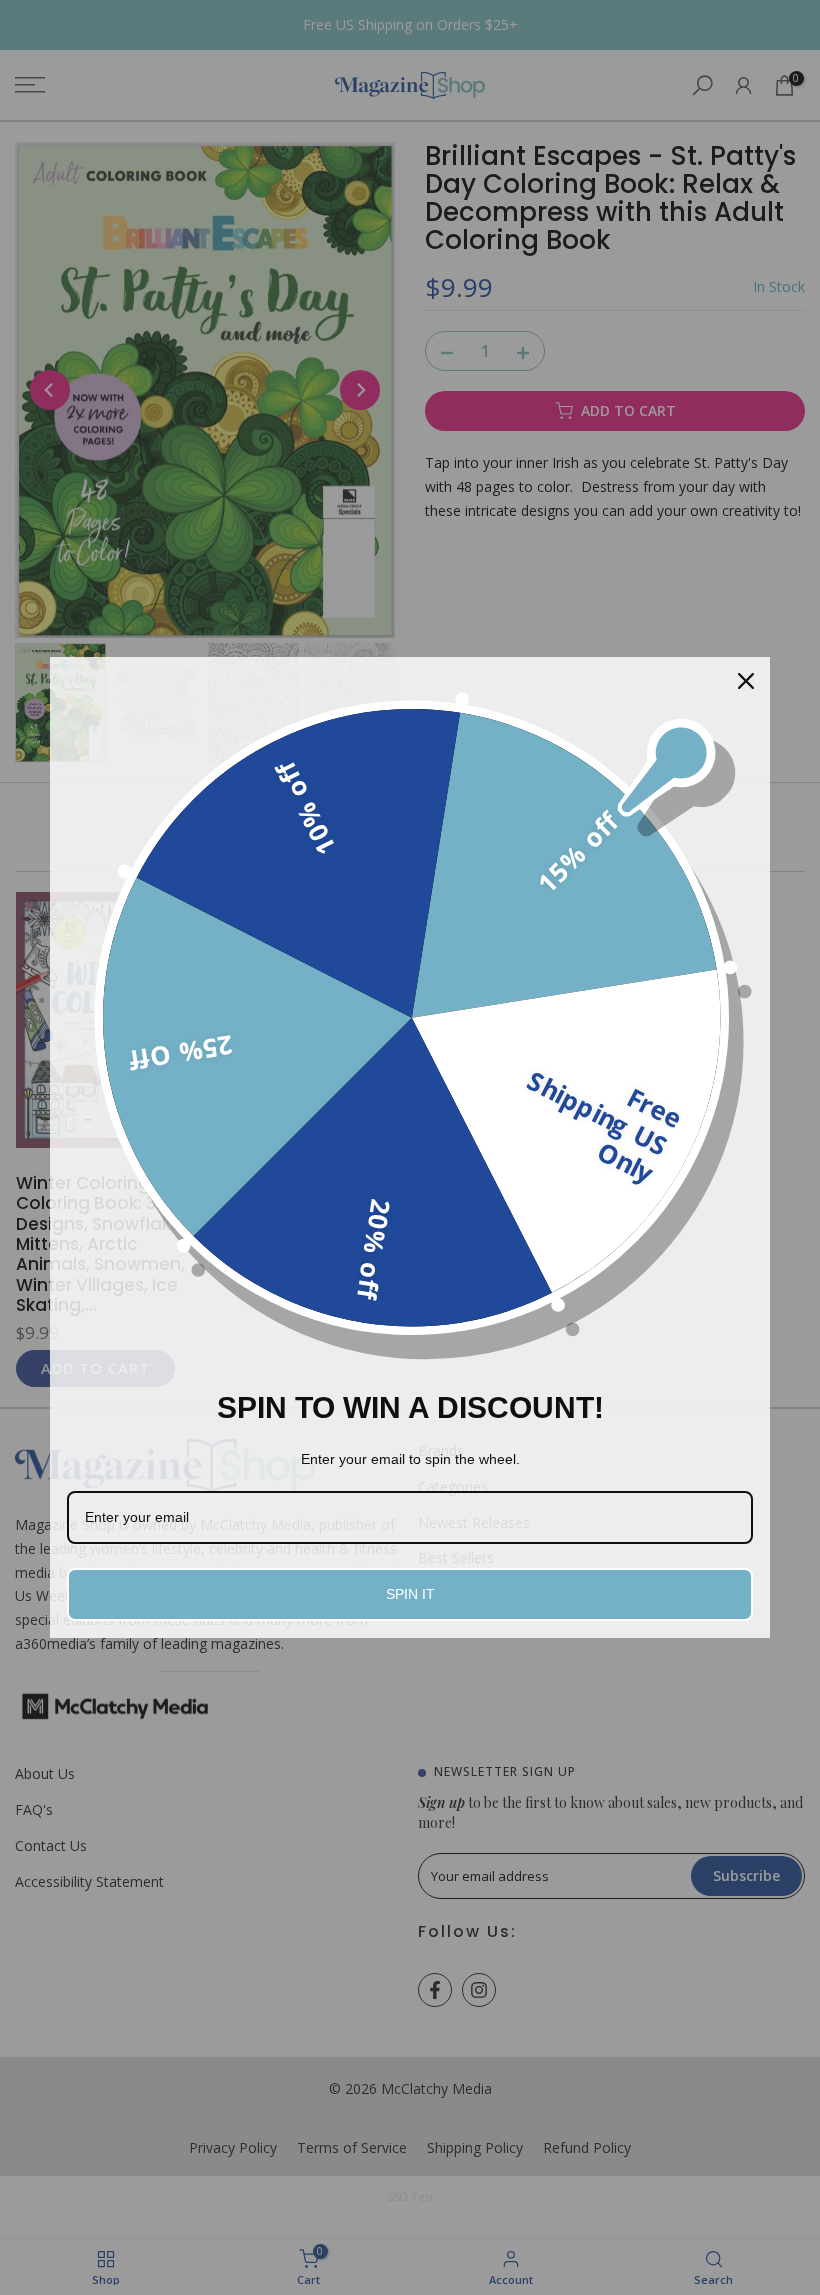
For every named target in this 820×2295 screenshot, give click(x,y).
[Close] (746, 681)
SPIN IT (410, 1594)
